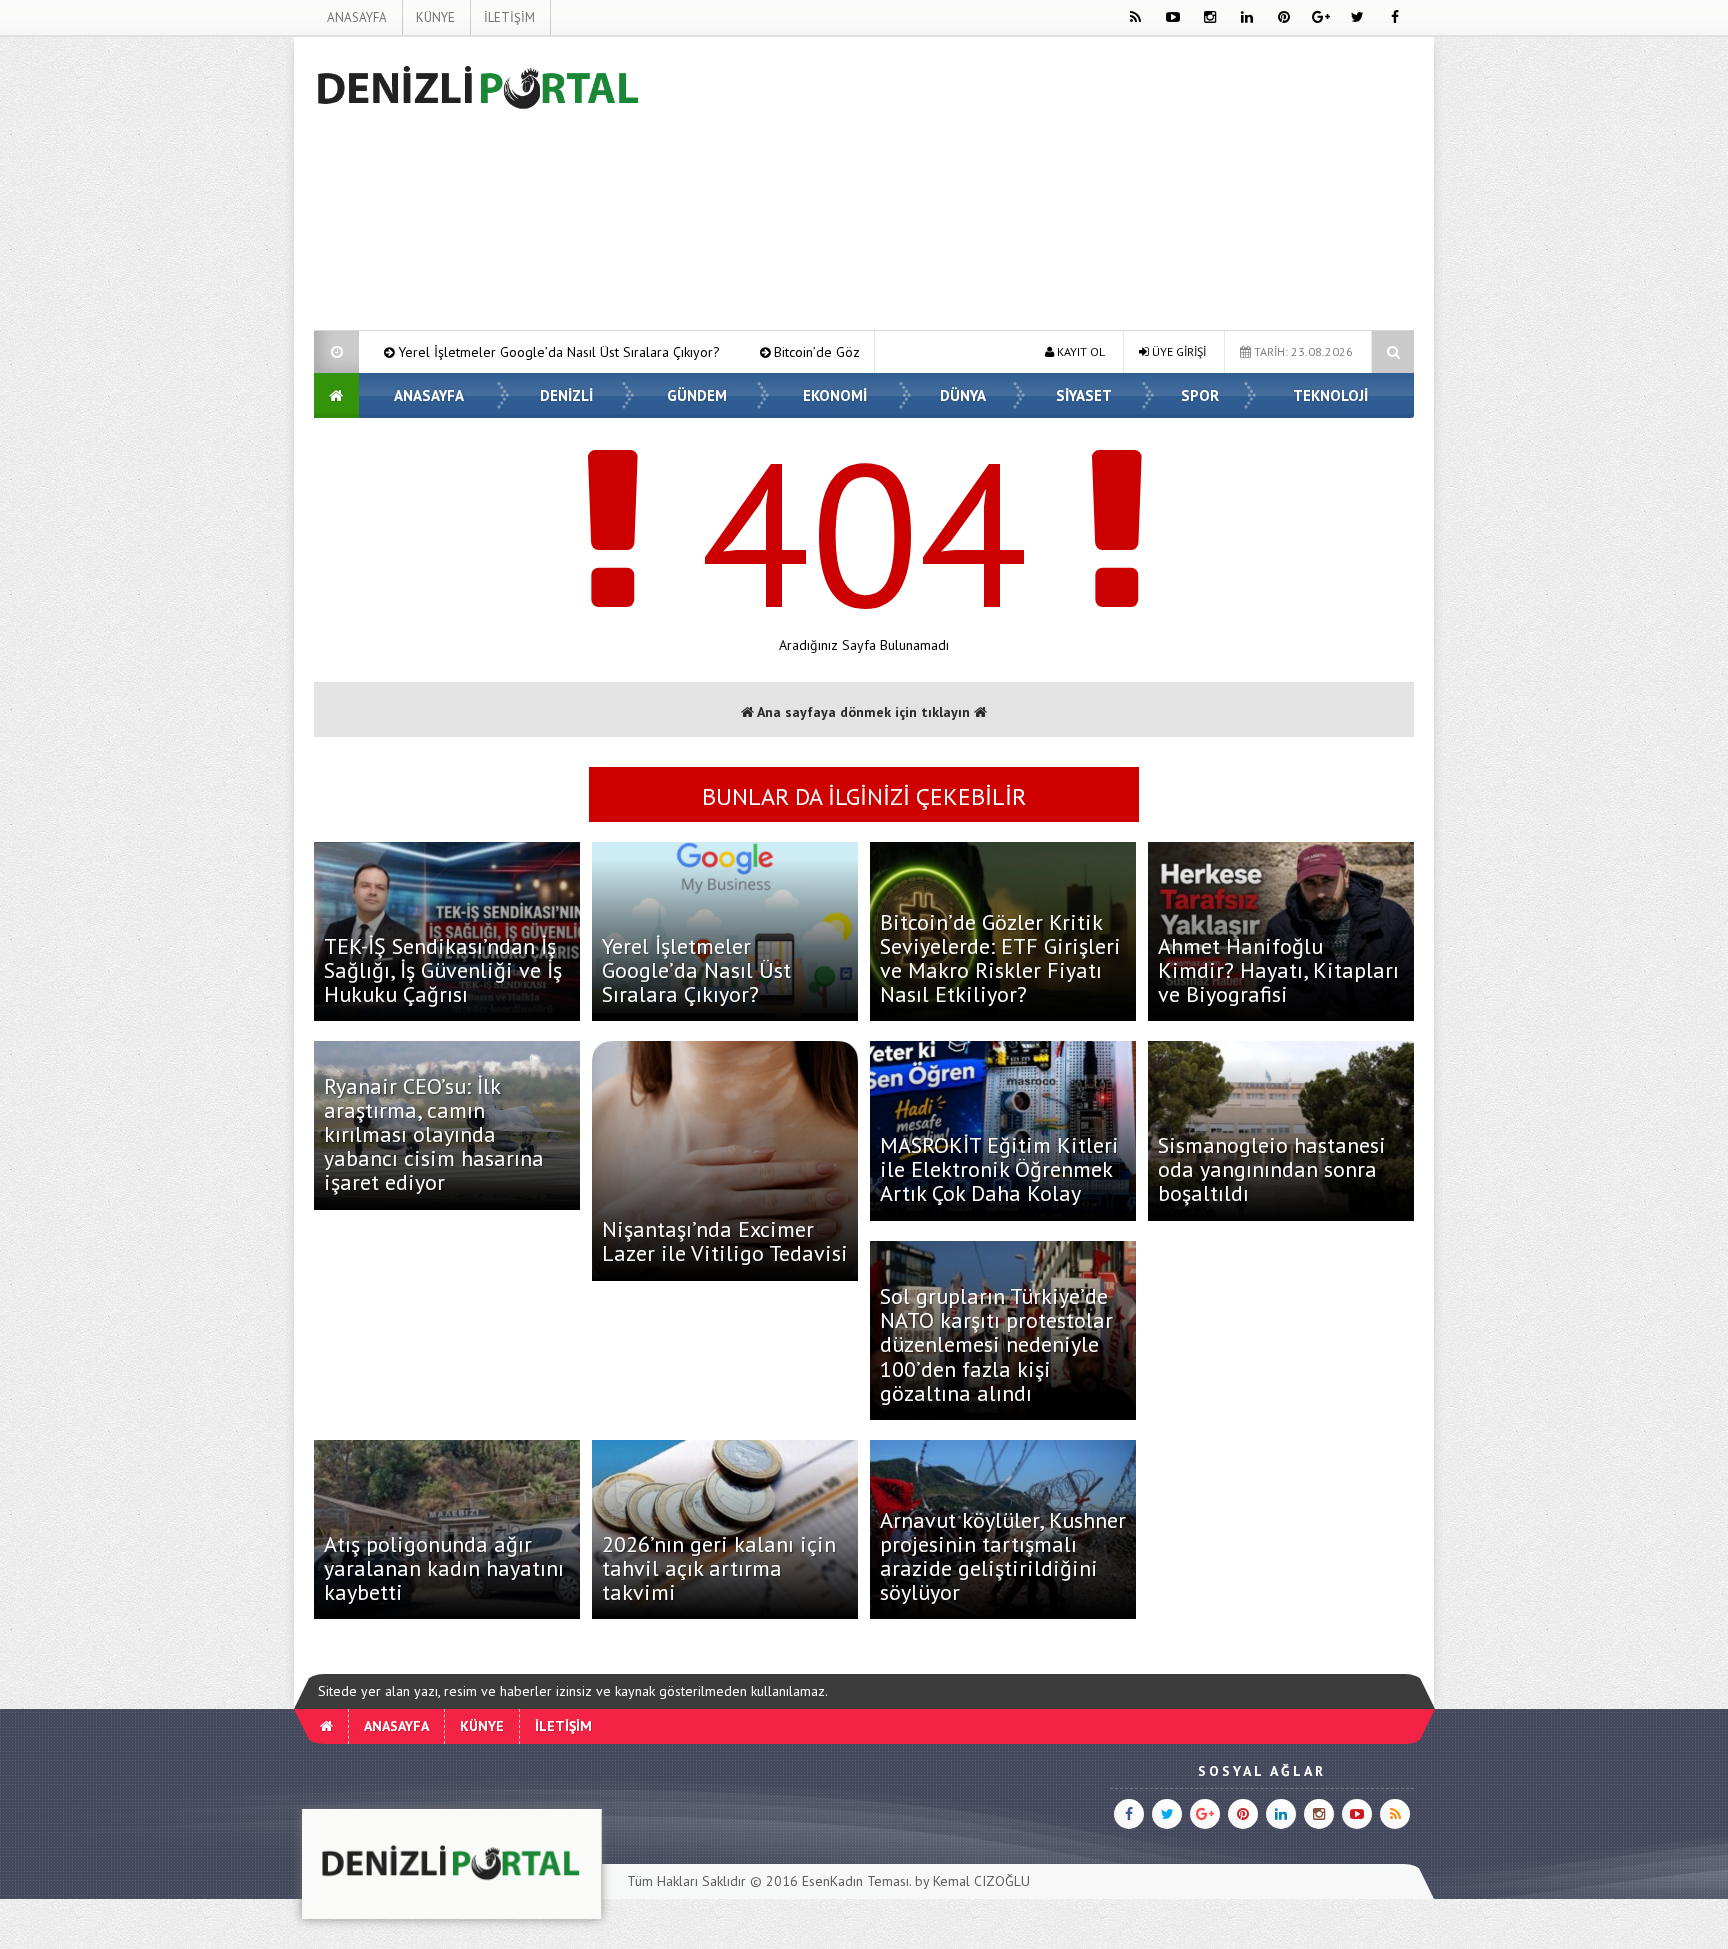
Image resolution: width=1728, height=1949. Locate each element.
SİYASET (1084, 395)
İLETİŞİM (509, 17)
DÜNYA (963, 395)
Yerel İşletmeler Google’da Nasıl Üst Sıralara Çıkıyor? (390, 352)
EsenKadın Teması (855, 1881)
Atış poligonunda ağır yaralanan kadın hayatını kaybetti (444, 1568)
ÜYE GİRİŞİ (1177, 351)
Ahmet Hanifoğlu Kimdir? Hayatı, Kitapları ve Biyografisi (1278, 970)
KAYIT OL (1079, 351)
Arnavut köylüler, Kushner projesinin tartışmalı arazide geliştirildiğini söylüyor (1003, 1556)
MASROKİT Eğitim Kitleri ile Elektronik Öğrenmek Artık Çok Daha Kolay (999, 1169)
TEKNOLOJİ (1330, 395)
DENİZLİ (566, 395)
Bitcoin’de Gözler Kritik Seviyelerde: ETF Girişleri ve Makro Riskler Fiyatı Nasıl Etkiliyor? (1000, 958)
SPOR (1200, 395)
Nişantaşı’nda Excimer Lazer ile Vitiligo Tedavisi (725, 1241)
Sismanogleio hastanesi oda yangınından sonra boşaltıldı (1272, 1169)
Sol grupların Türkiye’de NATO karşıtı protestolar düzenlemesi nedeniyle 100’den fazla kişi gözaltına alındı (996, 1344)
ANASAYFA (357, 17)
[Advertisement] (213, 336)
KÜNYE (435, 17)
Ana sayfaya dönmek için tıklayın (864, 712)
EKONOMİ (835, 395)
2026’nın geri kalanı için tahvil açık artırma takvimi (719, 1568)
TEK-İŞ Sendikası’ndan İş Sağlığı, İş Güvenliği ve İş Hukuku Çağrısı (443, 970)
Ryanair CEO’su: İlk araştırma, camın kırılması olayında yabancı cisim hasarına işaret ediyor (434, 1134)
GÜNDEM (697, 395)
